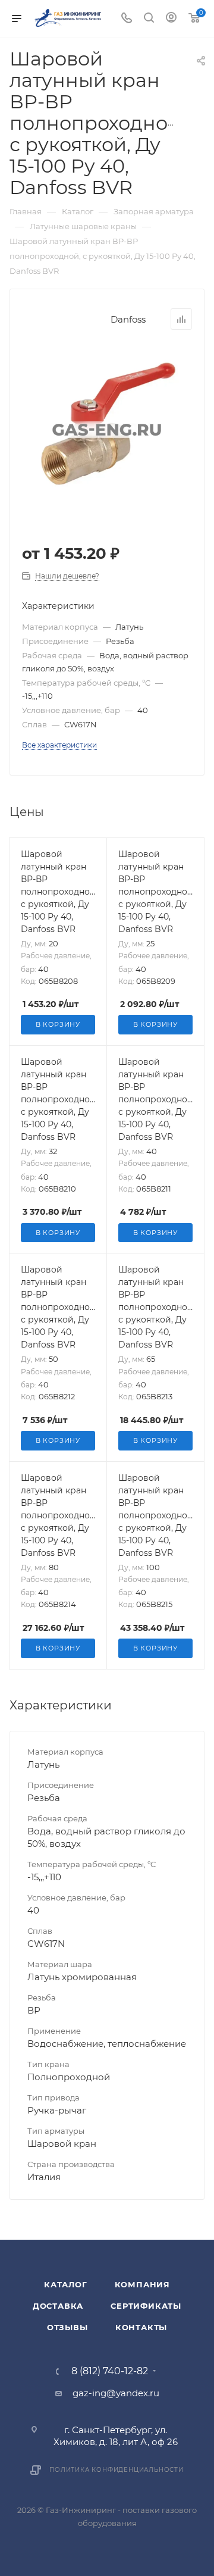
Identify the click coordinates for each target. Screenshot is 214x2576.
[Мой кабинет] (171, 19)
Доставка (58, 2306)
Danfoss (128, 319)
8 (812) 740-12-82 (110, 2371)
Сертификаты (146, 2306)
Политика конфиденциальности (117, 2470)
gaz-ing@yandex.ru (116, 2393)
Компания (142, 2284)
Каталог (66, 2284)
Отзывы (67, 2327)
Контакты (141, 2327)
